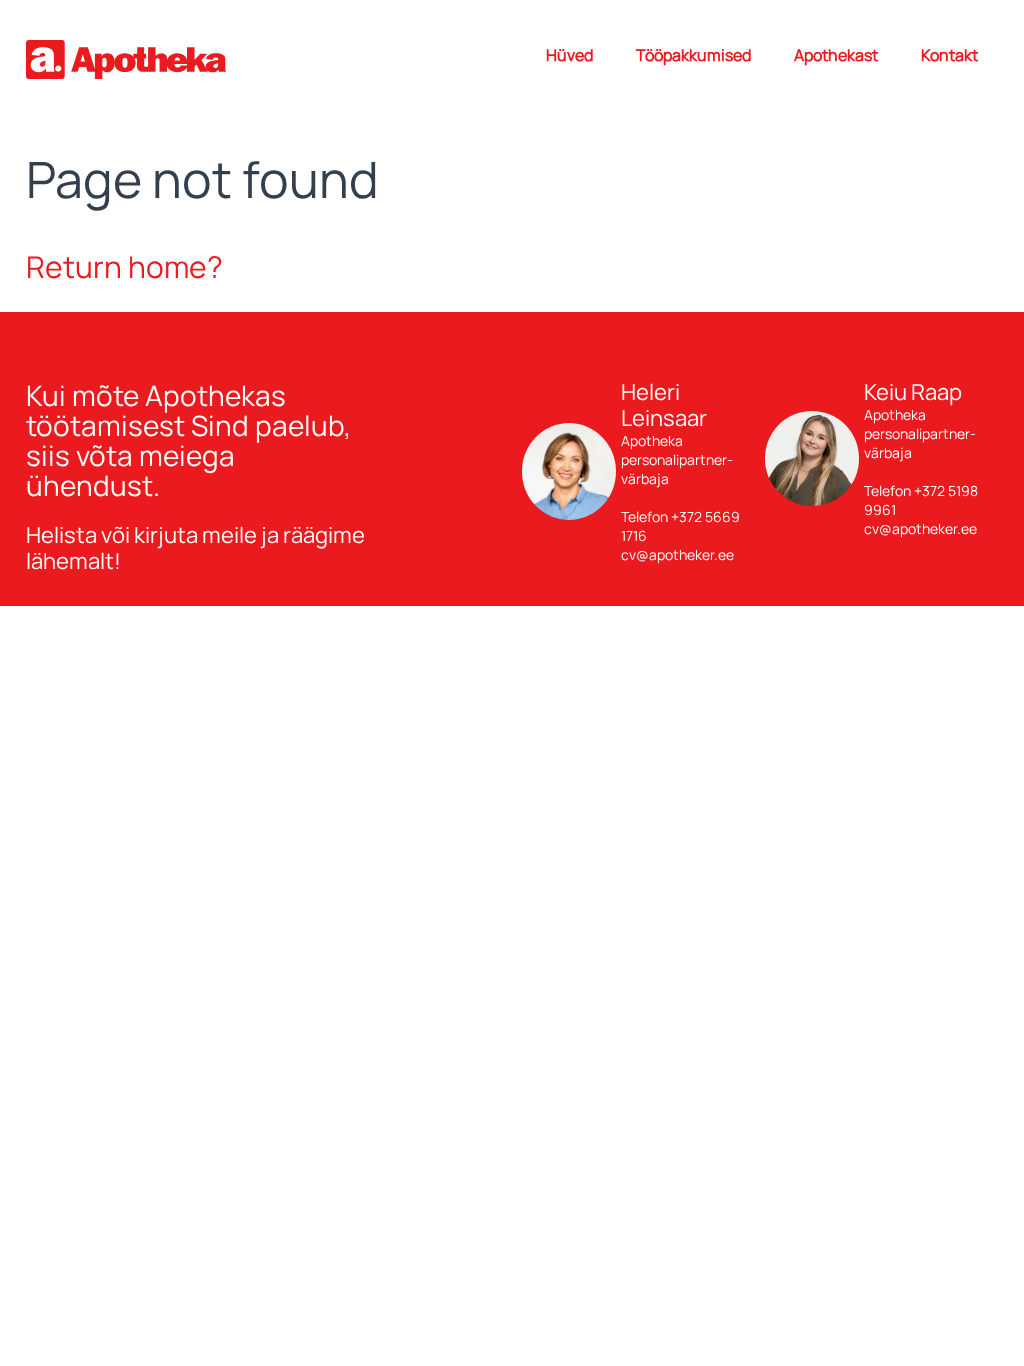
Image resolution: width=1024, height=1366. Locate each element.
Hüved (569, 55)
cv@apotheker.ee (677, 554)
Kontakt (949, 55)
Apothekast (836, 55)
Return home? (124, 266)
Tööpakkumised (693, 55)
